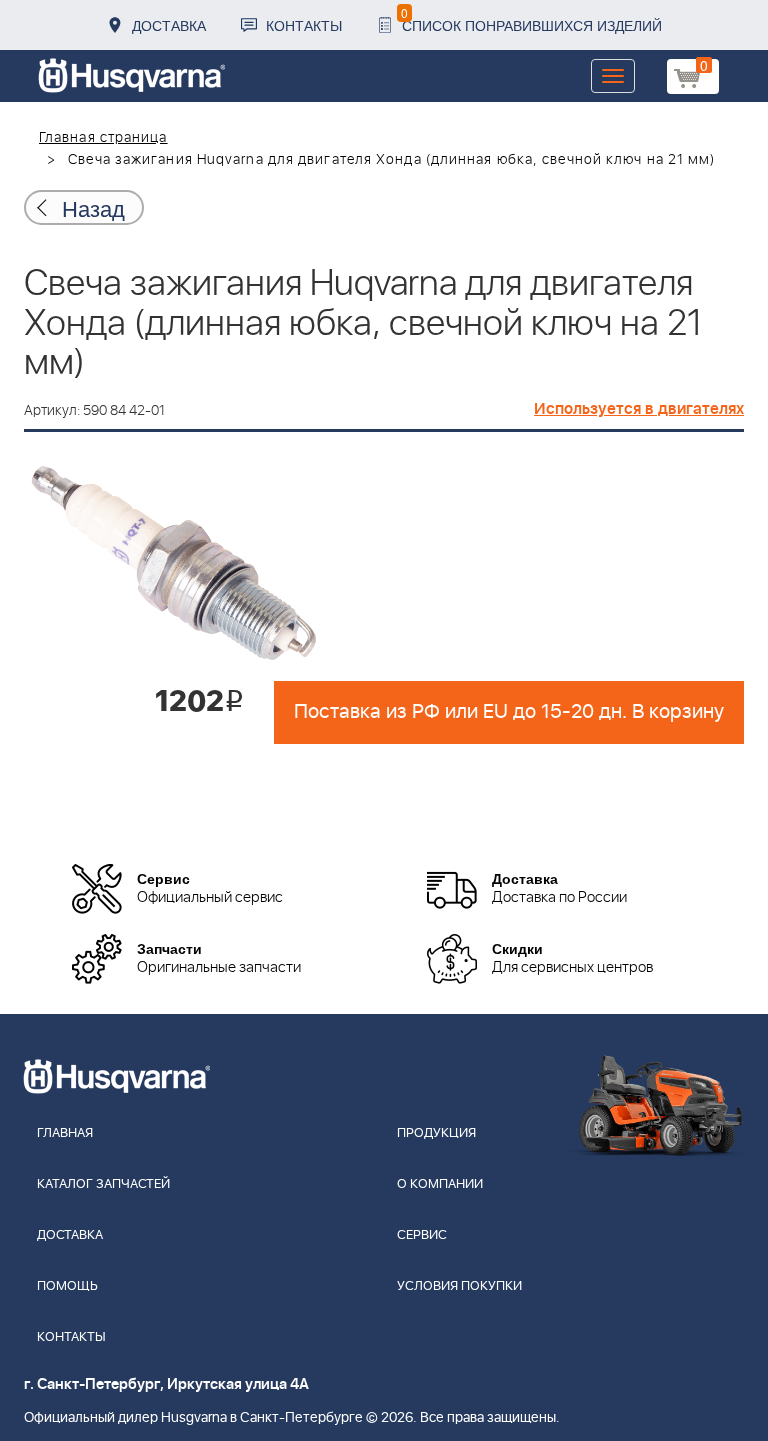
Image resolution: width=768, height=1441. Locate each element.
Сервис (422, 1235)
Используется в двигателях (639, 409)
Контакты (304, 25)
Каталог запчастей (103, 1184)
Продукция (436, 1133)
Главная (65, 1133)
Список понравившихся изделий (531, 19)
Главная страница (103, 138)
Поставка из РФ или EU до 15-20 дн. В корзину (509, 712)
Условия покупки (459, 1286)
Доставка (169, 25)
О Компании (440, 1184)
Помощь (67, 1286)
